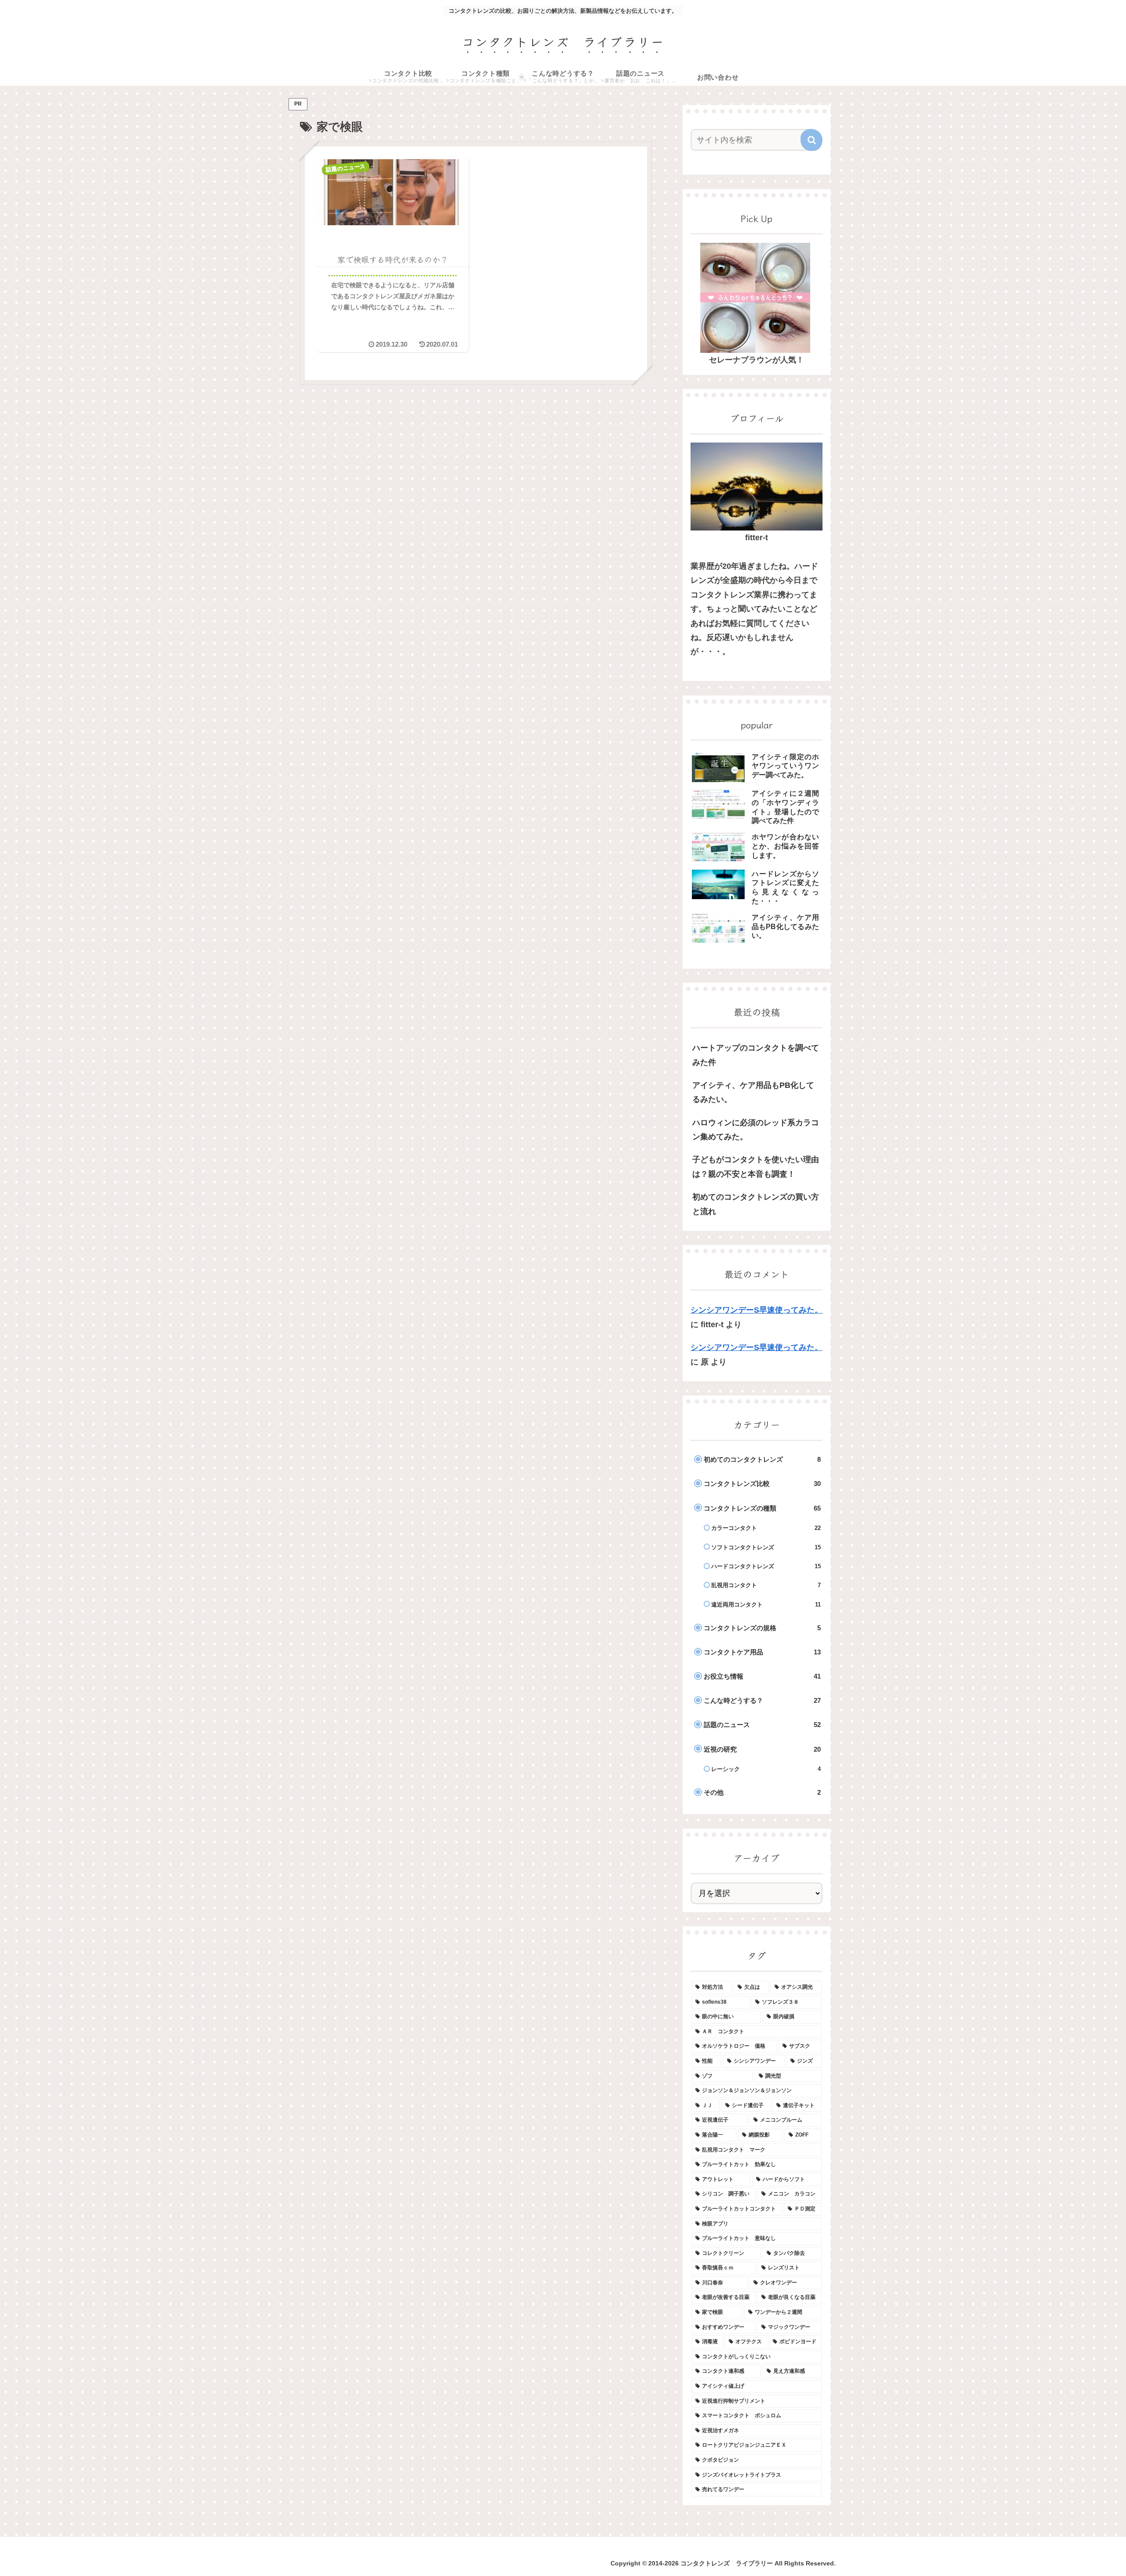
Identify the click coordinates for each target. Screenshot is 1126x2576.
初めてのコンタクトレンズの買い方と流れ (756, 1204)
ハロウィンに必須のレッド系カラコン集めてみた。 (756, 1130)
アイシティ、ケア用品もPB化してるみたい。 (753, 1092)
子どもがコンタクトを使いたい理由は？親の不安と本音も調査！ (756, 1167)
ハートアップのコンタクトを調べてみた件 (756, 1055)
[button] (812, 140)
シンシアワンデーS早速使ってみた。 (757, 1310)
